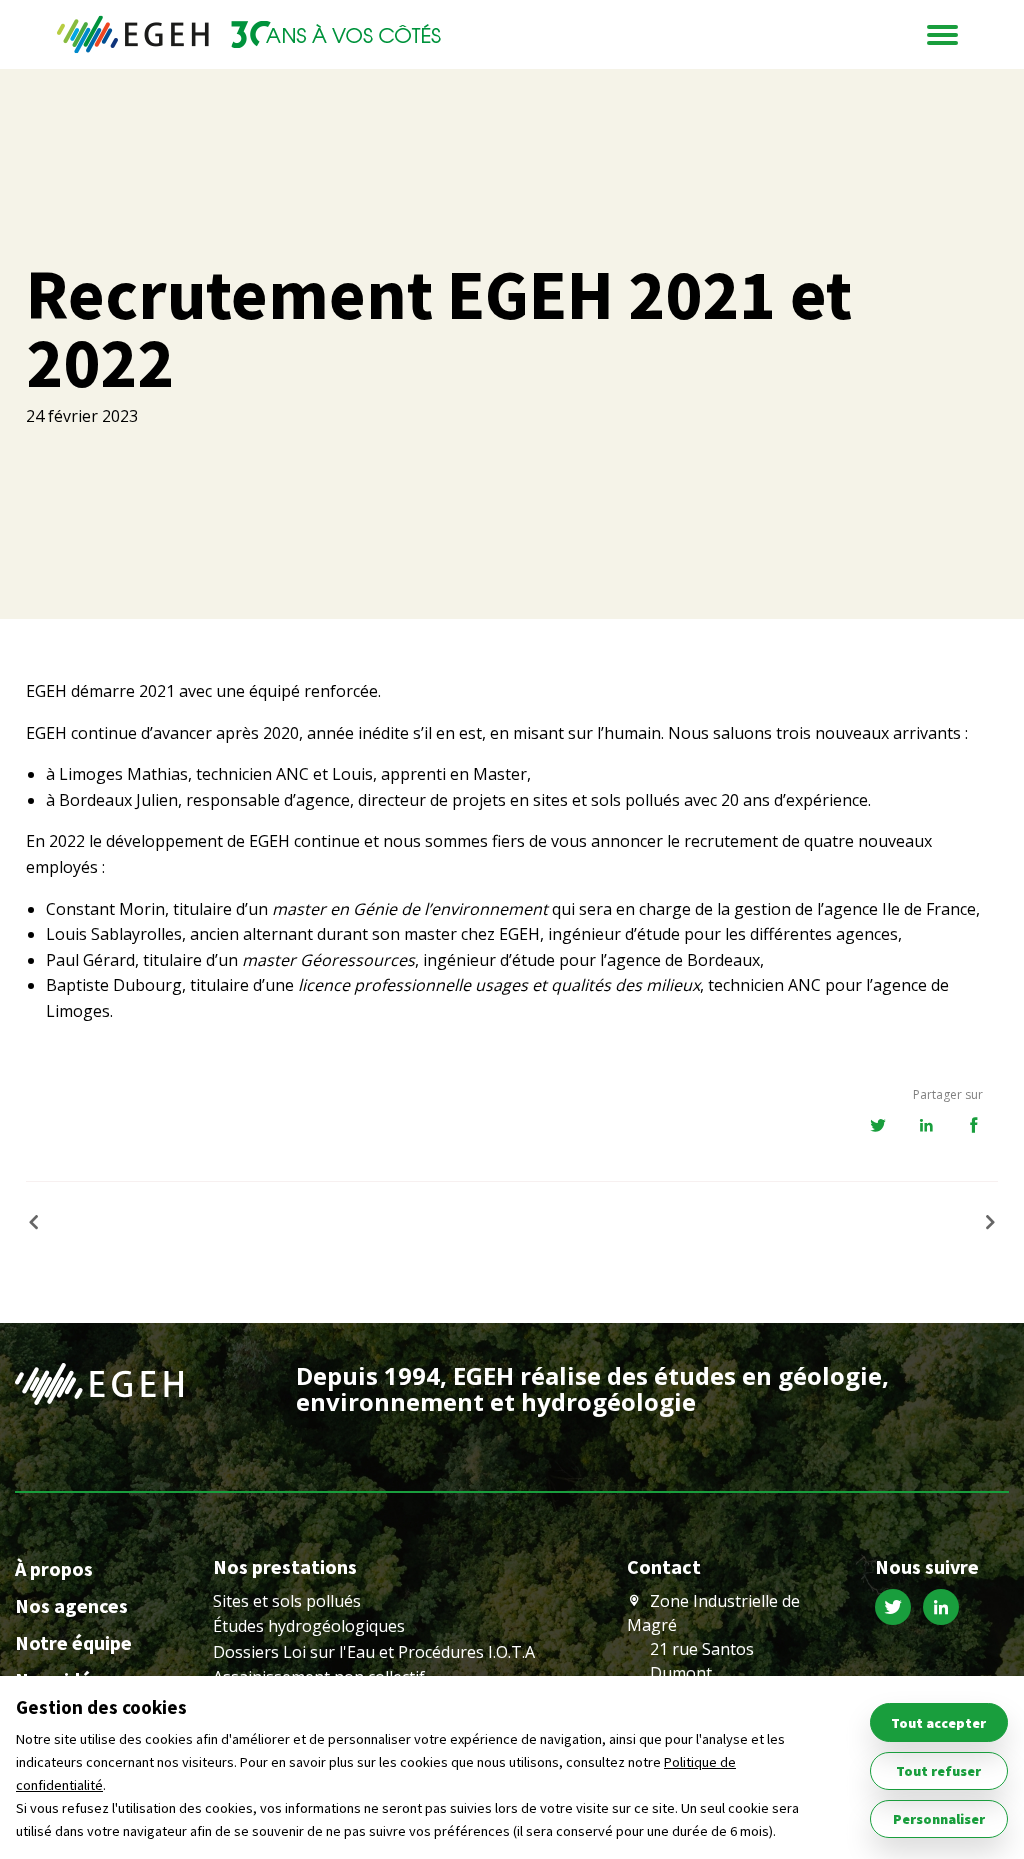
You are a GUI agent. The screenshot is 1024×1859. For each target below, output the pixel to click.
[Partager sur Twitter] (878, 1126)
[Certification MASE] (983, 1222)
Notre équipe (73, 1642)
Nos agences (71, 1605)
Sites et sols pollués (287, 1601)
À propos (54, 1568)
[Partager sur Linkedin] (926, 1126)
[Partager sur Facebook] (974, 1126)
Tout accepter (938, 1723)
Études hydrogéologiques (309, 1626)
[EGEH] (249, 34)
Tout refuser (938, 1771)
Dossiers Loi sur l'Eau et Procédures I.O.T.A (374, 1652)
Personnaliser (939, 1819)
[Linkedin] (945, 1610)
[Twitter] (899, 1610)
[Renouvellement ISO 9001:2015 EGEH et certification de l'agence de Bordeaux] (41, 1222)
